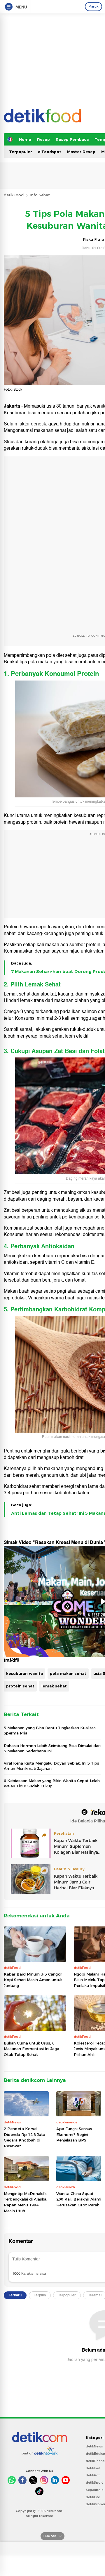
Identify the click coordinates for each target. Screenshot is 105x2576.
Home (25, 139)
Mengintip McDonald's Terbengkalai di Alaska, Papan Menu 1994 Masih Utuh (26, 2202)
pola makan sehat (68, 1673)
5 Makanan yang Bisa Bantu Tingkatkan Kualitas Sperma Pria (50, 1730)
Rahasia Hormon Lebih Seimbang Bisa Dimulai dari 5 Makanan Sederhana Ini (52, 1748)
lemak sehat (54, 1686)
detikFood (14, 195)
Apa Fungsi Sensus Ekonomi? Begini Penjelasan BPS (74, 2134)
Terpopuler (21, 152)
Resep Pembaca (72, 139)
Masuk (93, 6)
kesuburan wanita (24, 1673)
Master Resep (81, 152)
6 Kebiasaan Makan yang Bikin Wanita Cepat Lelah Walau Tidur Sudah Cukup (52, 1783)
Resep (43, 139)
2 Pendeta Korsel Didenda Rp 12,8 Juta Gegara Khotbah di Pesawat (24, 2137)
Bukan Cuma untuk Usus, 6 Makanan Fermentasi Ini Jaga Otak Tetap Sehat (32, 2049)
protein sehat (20, 1686)
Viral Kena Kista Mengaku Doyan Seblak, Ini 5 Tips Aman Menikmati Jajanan (51, 1766)
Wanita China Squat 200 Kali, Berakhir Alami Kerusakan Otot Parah (79, 2199)
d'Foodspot (50, 152)
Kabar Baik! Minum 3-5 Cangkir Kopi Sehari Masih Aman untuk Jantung (33, 1980)
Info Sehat (40, 195)
